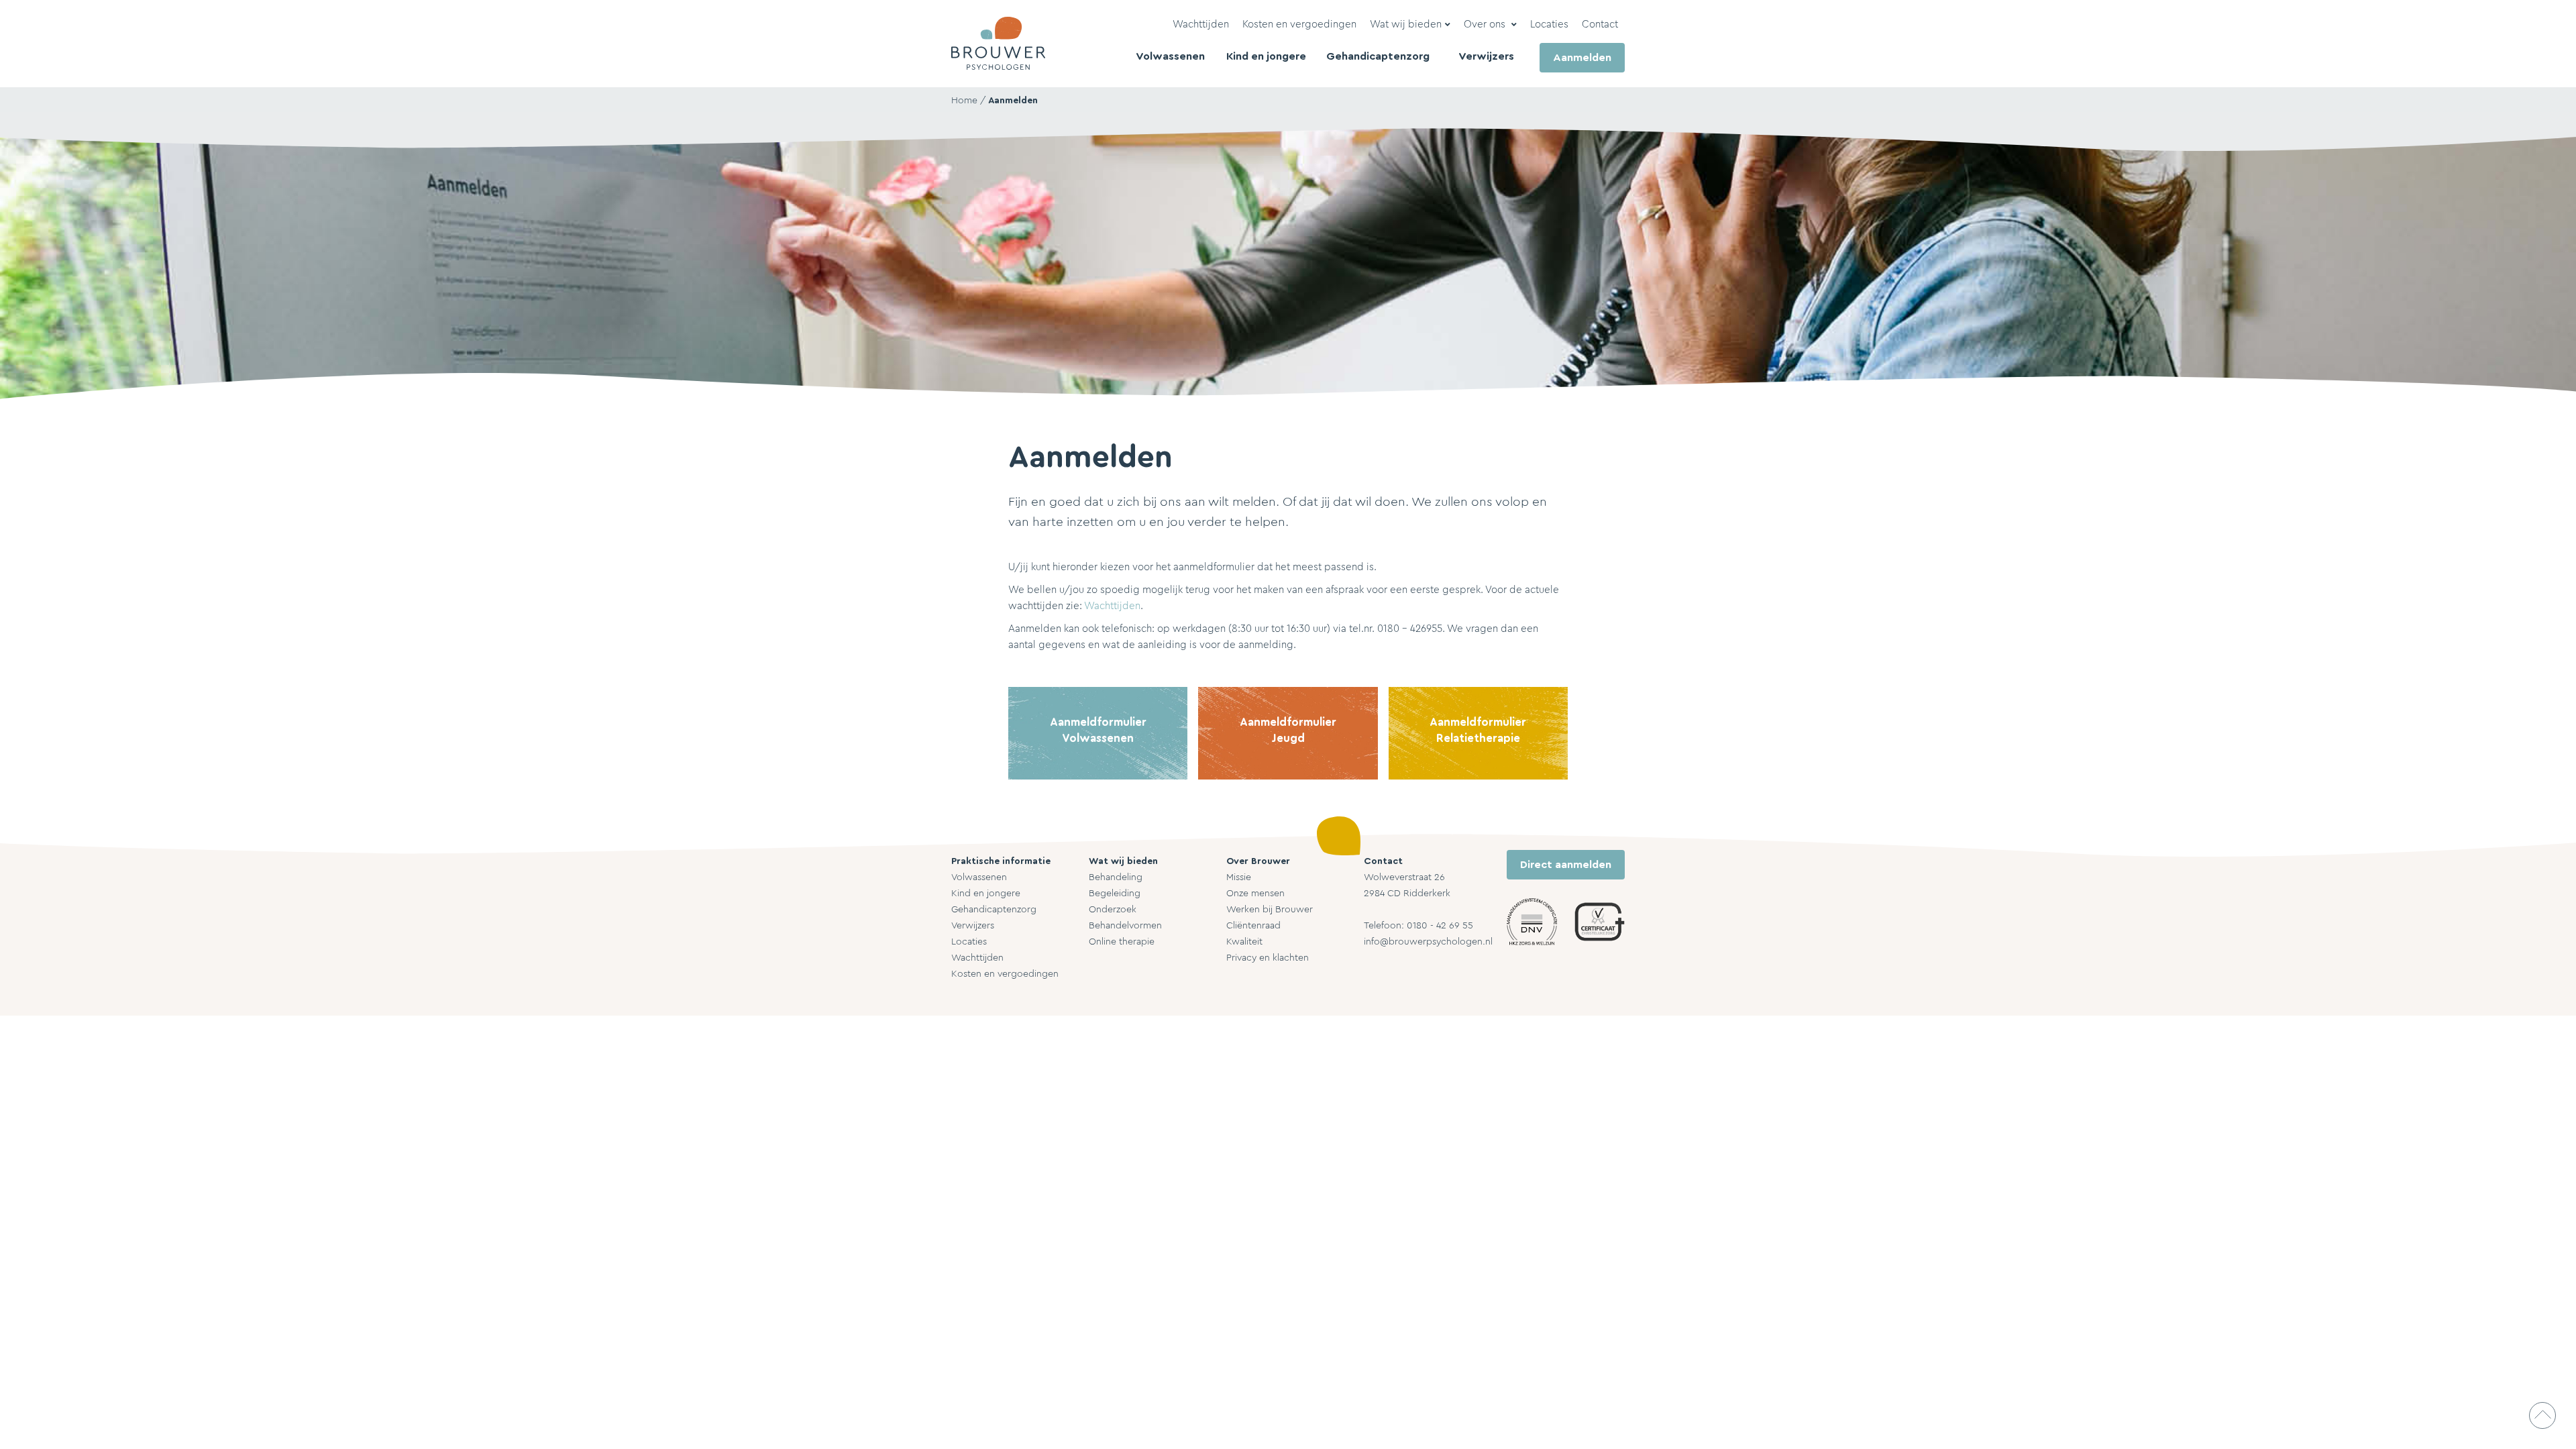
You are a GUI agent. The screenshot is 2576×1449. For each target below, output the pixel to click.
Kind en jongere (986, 894)
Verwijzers (973, 926)
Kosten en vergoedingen (1005, 974)
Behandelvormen (1125, 926)
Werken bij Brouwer (1270, 910)
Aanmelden (1013, 101)
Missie (1239, 877)
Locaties (969, 942)
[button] (1410, 25)
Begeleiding (1115, 894)
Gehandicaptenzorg (994, 910)
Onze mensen (1255, 894)
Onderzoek (1113, 910)
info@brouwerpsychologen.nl (1428, 942)
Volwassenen (979, 877)
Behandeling (1116, 877)
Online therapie (1122, 942)
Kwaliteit (1244, 942)
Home (964, 101)
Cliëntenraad (1253, 926)
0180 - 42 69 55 (1440, 926)
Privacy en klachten (1268, 958)
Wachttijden (1112, 606)
